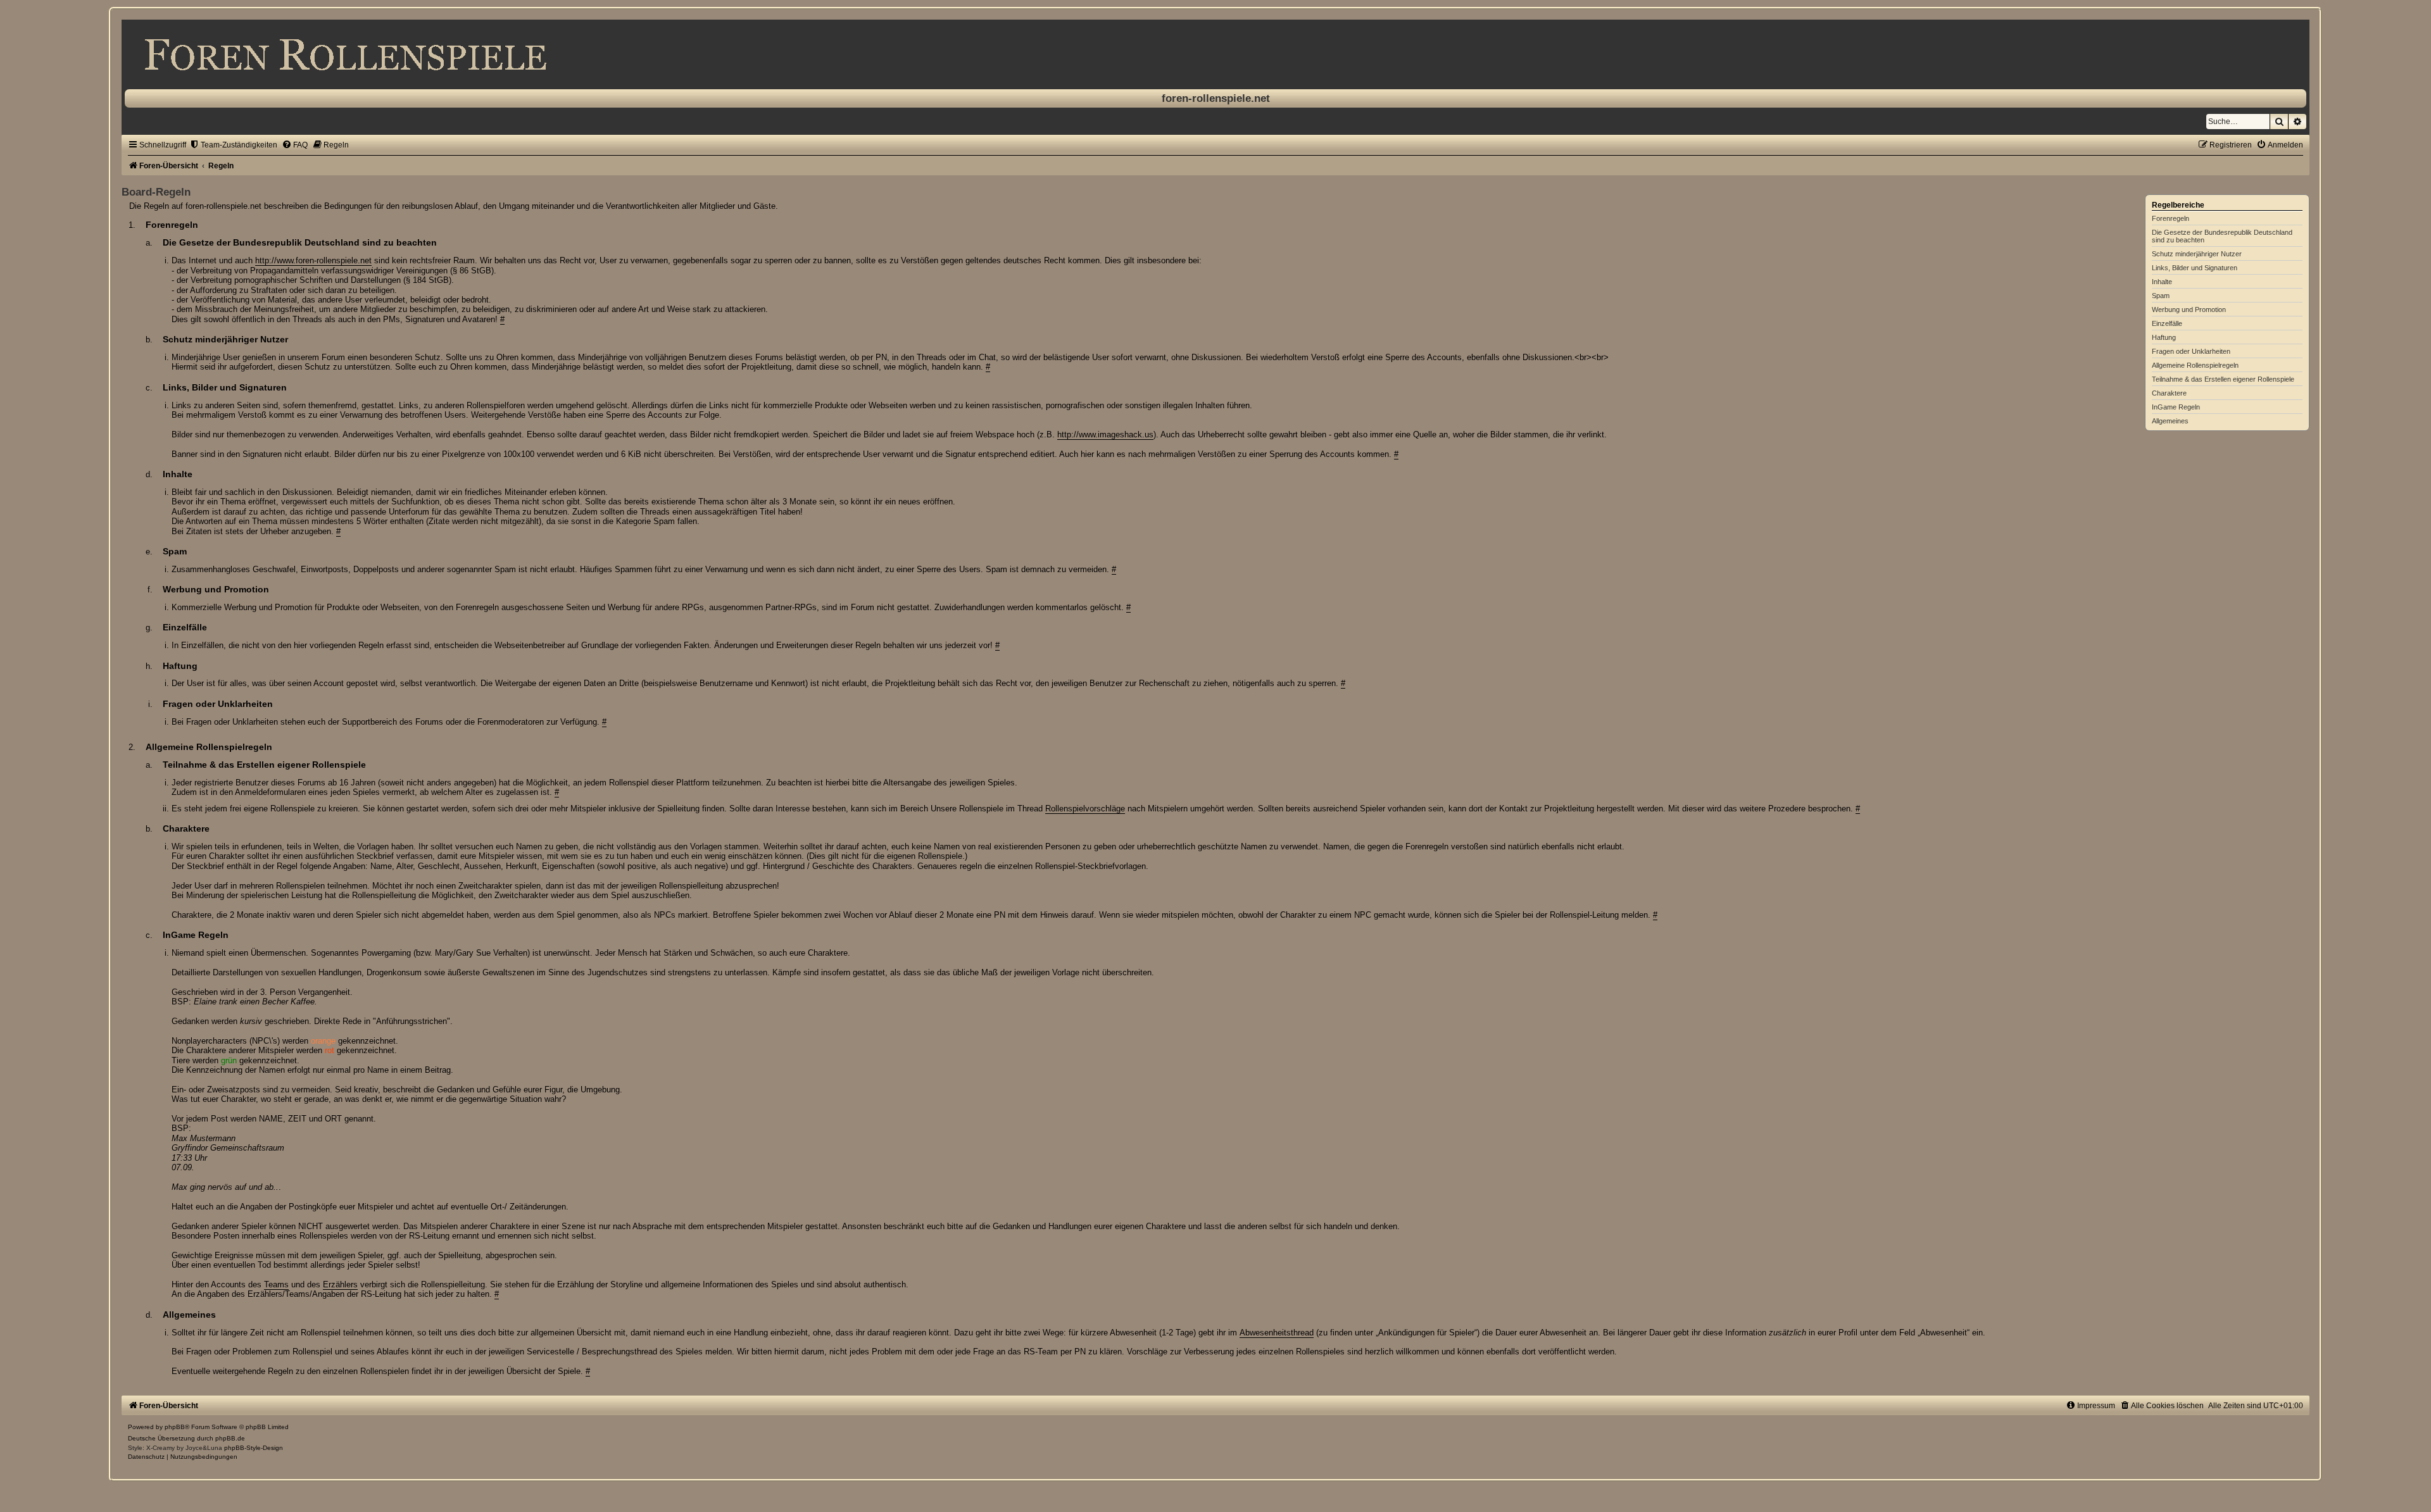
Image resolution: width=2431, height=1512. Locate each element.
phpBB (175, 1427)
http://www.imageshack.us (1105, 434)
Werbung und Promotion (2189, 309)
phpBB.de (230, 1438)
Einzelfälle (2167, 323)
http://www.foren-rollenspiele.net (313, 260)
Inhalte (2162, 282)
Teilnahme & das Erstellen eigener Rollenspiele (2223, 379)
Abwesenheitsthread (1277, 1333)
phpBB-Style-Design (254, 1448)
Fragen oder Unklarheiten (2191, 351)
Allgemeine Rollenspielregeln (2195, 365)
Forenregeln (2170, 218)
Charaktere (2169, 393)
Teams (276, 1284)
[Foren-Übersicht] (1215, 54)
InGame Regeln (2176, 407)
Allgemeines (2170, 421)
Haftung (2164, 337)
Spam (2161, 296)
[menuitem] (233, 145)
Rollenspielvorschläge (1085, 809)
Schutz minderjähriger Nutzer (2197, 254)
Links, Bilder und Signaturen (2195, 268)
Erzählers (340, 1284)
